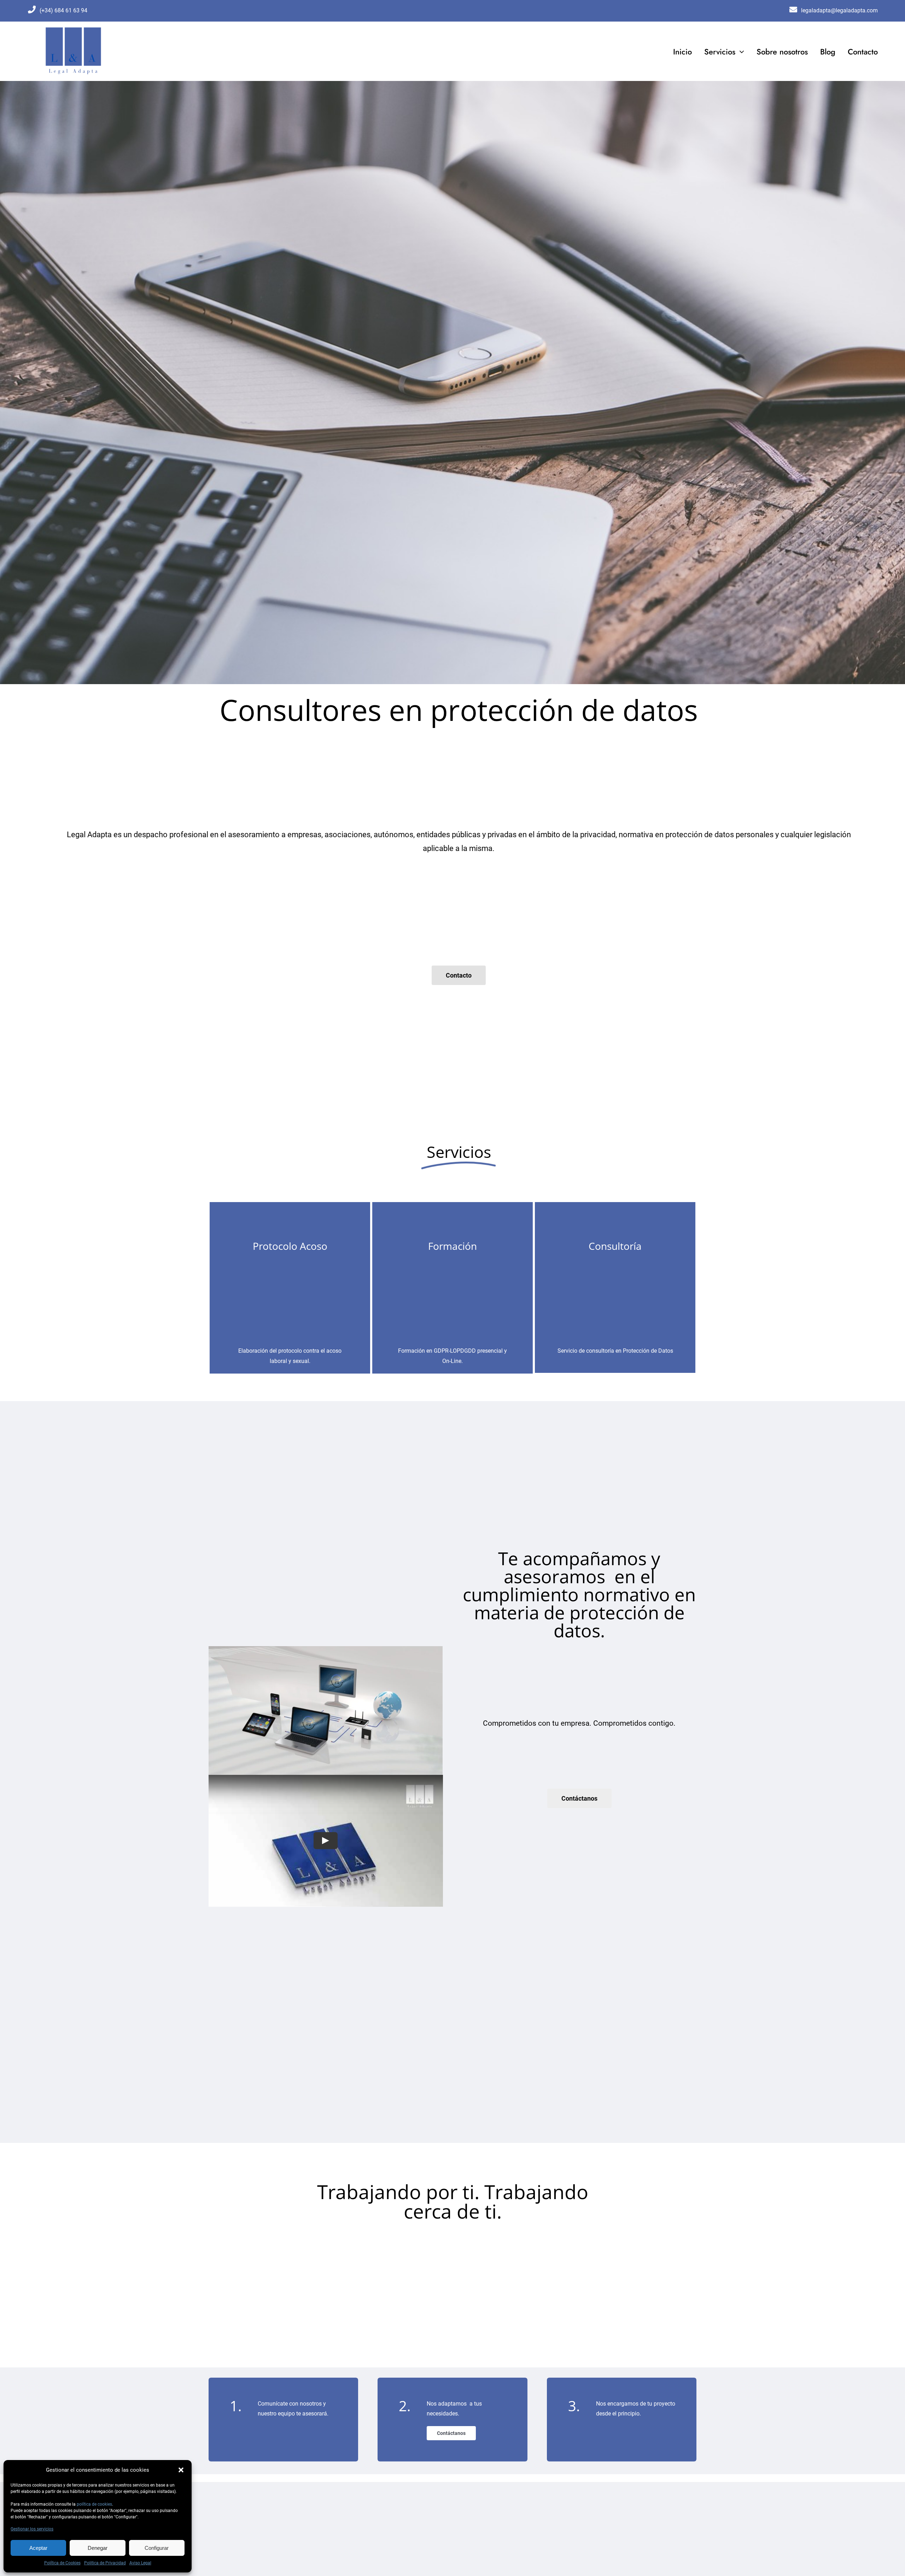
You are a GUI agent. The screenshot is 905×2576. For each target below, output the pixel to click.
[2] (73, 28)
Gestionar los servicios (32, 2529)
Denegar (98, 2548)
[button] (181, 2470)
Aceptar (38, 2548)
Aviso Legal (140, 2563)
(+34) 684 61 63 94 (63, 10)
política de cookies (94, 2504)
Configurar (157, 2548)
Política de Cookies (62, 2563)
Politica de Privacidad (105, 2563)
